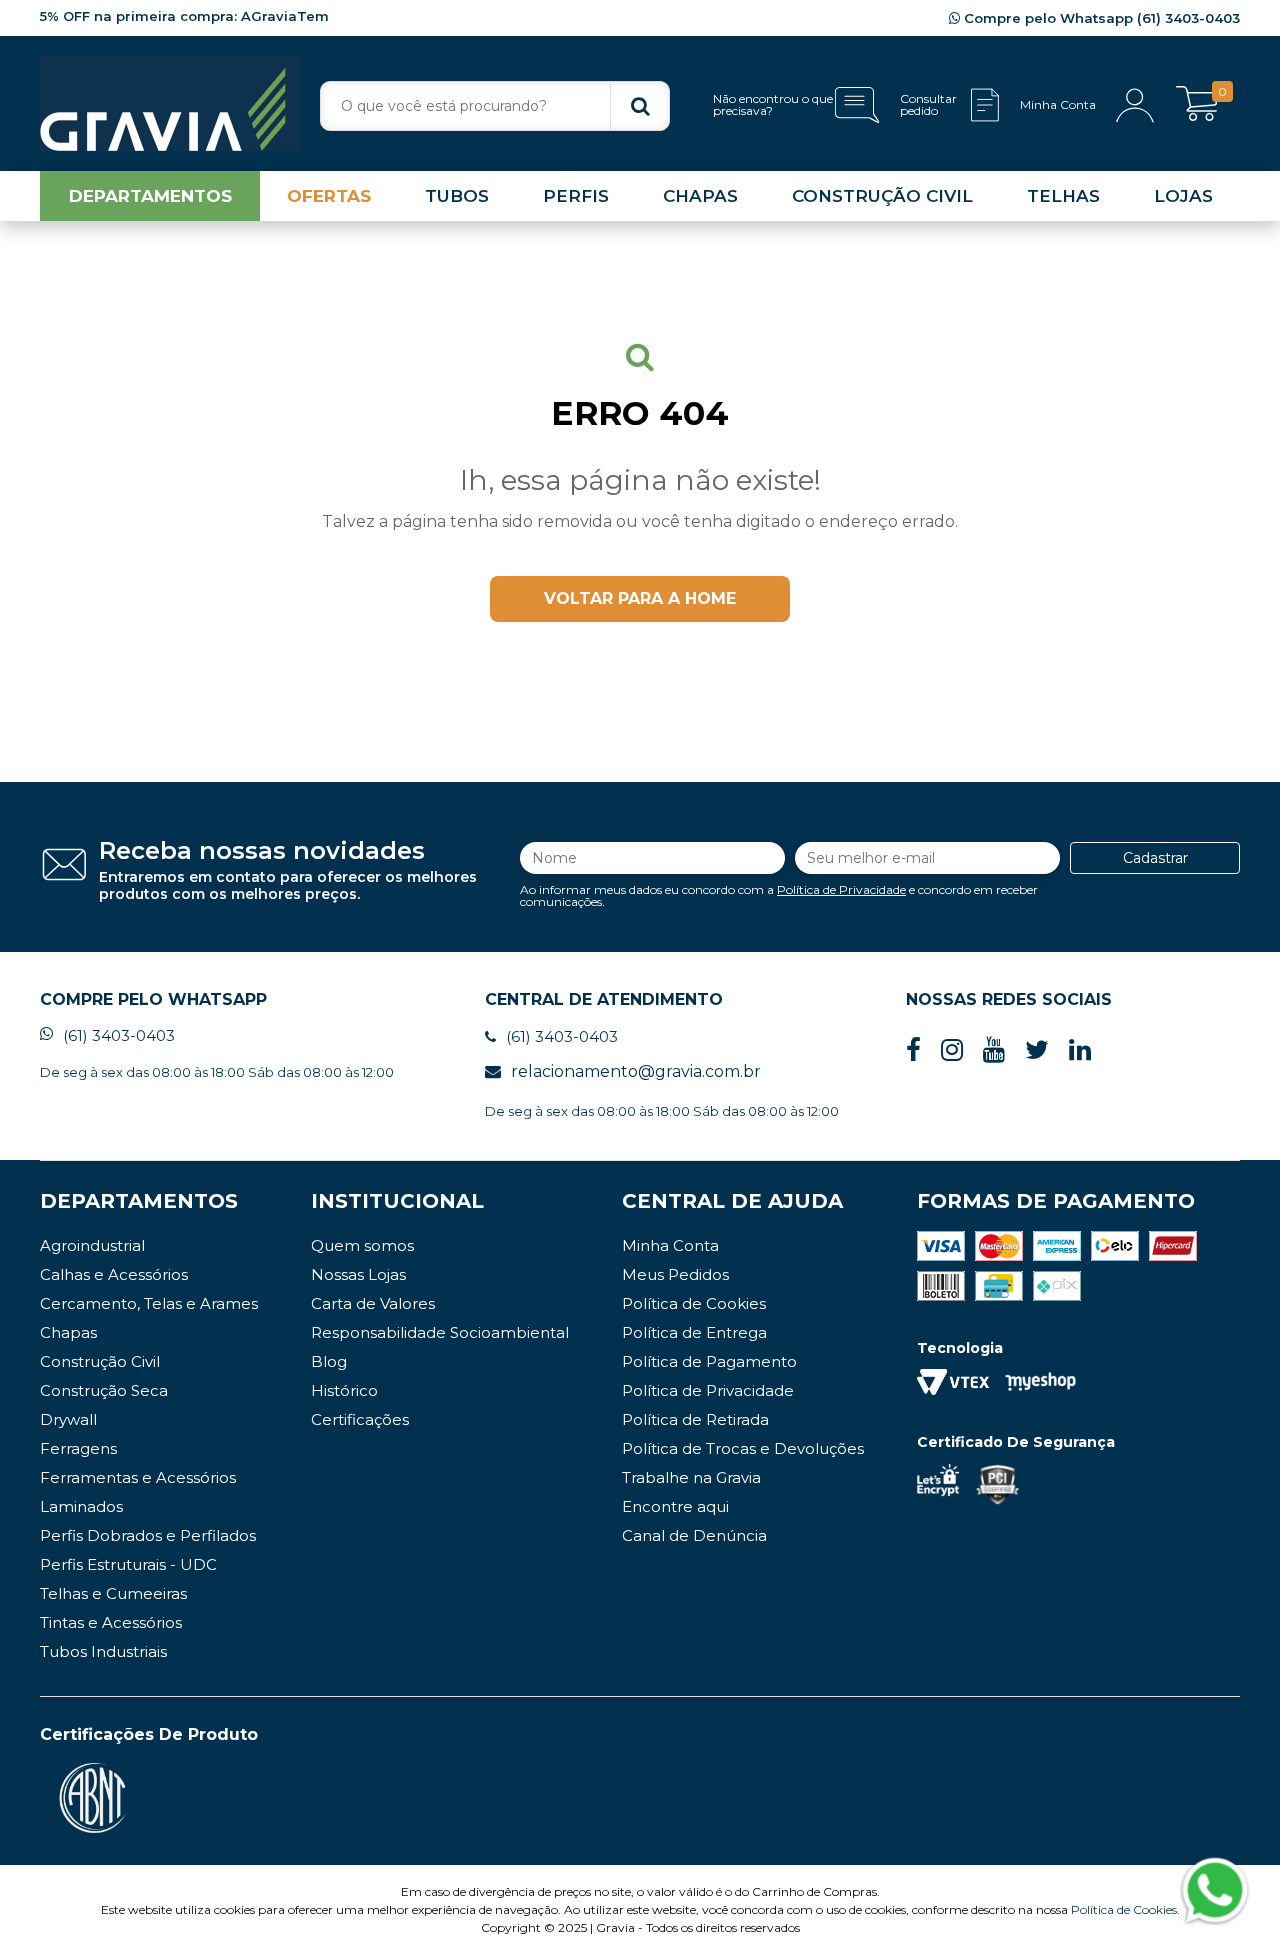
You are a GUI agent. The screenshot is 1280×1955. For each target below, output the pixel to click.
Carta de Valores (373, 1303)
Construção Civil (100, 1361)
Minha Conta (670, 1245)
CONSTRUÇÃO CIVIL (882, 196)
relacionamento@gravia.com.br (636, 1071)
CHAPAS (700, 196)
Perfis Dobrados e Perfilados (148, 1535)
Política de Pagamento (709, 1361)
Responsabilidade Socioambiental (440, 1332)
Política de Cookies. (1125, 1909)
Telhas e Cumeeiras (113, 1593)
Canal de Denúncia (694, 1535)
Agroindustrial (92, 1245)
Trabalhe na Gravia (691, 1477)
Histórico (344, 1390)
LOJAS (1183, 196)
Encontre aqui (675, 1506)
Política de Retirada (695, 1419)
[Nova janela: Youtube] (994, 1050)
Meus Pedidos (675, 1274)
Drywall (68, 1419)
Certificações (360, 1419)
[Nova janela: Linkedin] (1080, 1050)
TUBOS (457, 196)
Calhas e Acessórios (114, 1274)
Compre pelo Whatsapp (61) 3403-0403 (1100, 18)
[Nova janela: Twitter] (1037, 1050)
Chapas (68, 1332)
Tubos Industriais (103, 1651)
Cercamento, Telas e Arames (149, 1303)
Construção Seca (104, 1390)
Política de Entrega (694, 1332)
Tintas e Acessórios (111, 1622)
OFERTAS (329, 196)
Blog (329, 1361)
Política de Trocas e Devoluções (743, 1448)
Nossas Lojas (358, 1274)
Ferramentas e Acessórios (138, 1477)
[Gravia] (170, 103)
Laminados (81, 1506)
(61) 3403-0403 (119, 1035)
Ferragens (78, 1448)
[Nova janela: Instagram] (952, 1050)
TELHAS (1063, 196)
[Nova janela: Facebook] (913, 1050)
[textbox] (495, 106)
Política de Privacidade (841, 889)
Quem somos (362, 1245)
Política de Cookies (694, 1303)
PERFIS (576, 196)
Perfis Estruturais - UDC (128, 1564)
